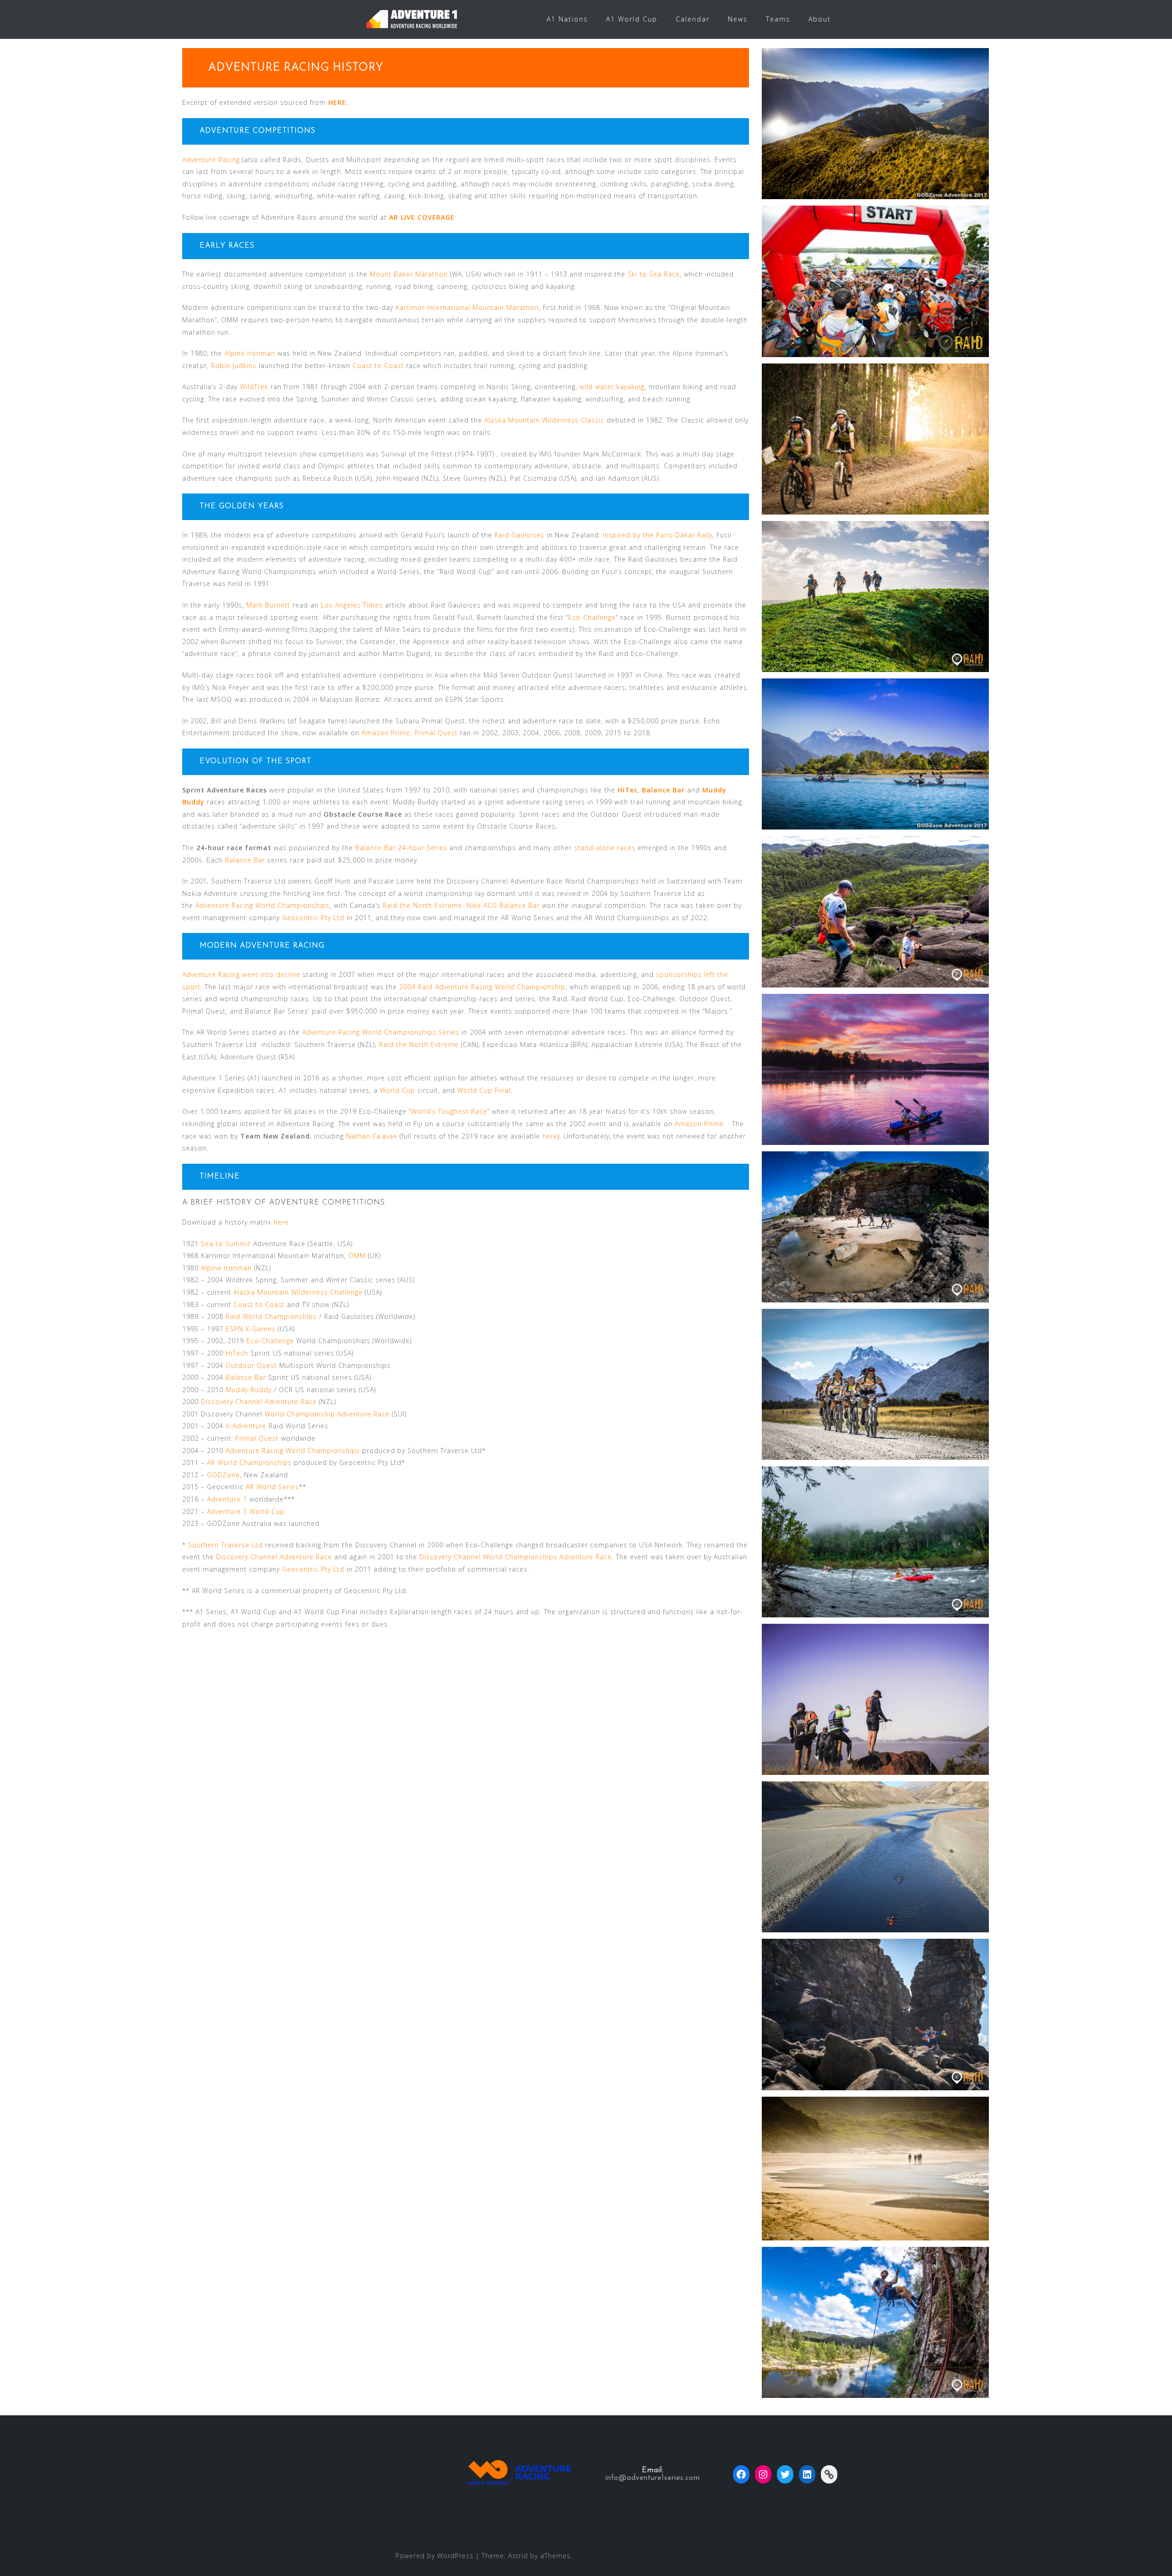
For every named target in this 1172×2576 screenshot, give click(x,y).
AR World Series (272, 1487)
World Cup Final (484, 1090)
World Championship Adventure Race (327, 1414)
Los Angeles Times (352, 605)
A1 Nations (567, 19)
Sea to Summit (226, 1244)
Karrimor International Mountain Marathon (467, 307)
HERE (337, 102)
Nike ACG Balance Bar (503, 905)
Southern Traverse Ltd (225, 1545)
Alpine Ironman (250, 353)
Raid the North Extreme (423, 905)
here (550, 1136)
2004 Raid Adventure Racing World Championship (482, 987)
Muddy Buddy (249, 1390)
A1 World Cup (632, 19)
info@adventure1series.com (653, 2478)
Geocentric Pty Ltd (313, 918)
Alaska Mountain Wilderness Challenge (298, 1292)
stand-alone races (605, 848)
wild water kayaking (612, 387)
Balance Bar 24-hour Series (401, 848)
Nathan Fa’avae (372, 1136)
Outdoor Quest (251, 1365)
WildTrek (254, 387)
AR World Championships (249, 1462)
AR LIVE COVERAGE (422, 217)
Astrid (518, 2556)
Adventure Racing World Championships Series (381, 1032)
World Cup (398, 1090)
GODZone (223, 1475)
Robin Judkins (234, 366)
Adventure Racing (212, 160)
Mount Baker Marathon (409, 274)
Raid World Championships (271, 1316)
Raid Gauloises (519, 535)
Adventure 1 (227, 1499)
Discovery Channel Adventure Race (259, 1402)
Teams (778, 19)
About (820, 19)
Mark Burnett (268, 605)
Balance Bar (663, 790)
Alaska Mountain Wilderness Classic (544, 420)
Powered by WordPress (434, 2556)
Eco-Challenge (592, 617)
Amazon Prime (386, 733)
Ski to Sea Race (654, 274)
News (738, 19)
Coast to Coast (378, 366)
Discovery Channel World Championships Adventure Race (515, 1557)
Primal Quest (436, 733)
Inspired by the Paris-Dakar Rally (658, 535)
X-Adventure (246, 1426)
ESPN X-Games (251, 1329)
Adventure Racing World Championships (263, 905)
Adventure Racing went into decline (241, 974)
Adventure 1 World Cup (246, 1511)
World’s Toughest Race (449, 1111)
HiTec (628, 790)
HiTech (237, 1353)
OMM (357, 1255)
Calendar (693, 19)
